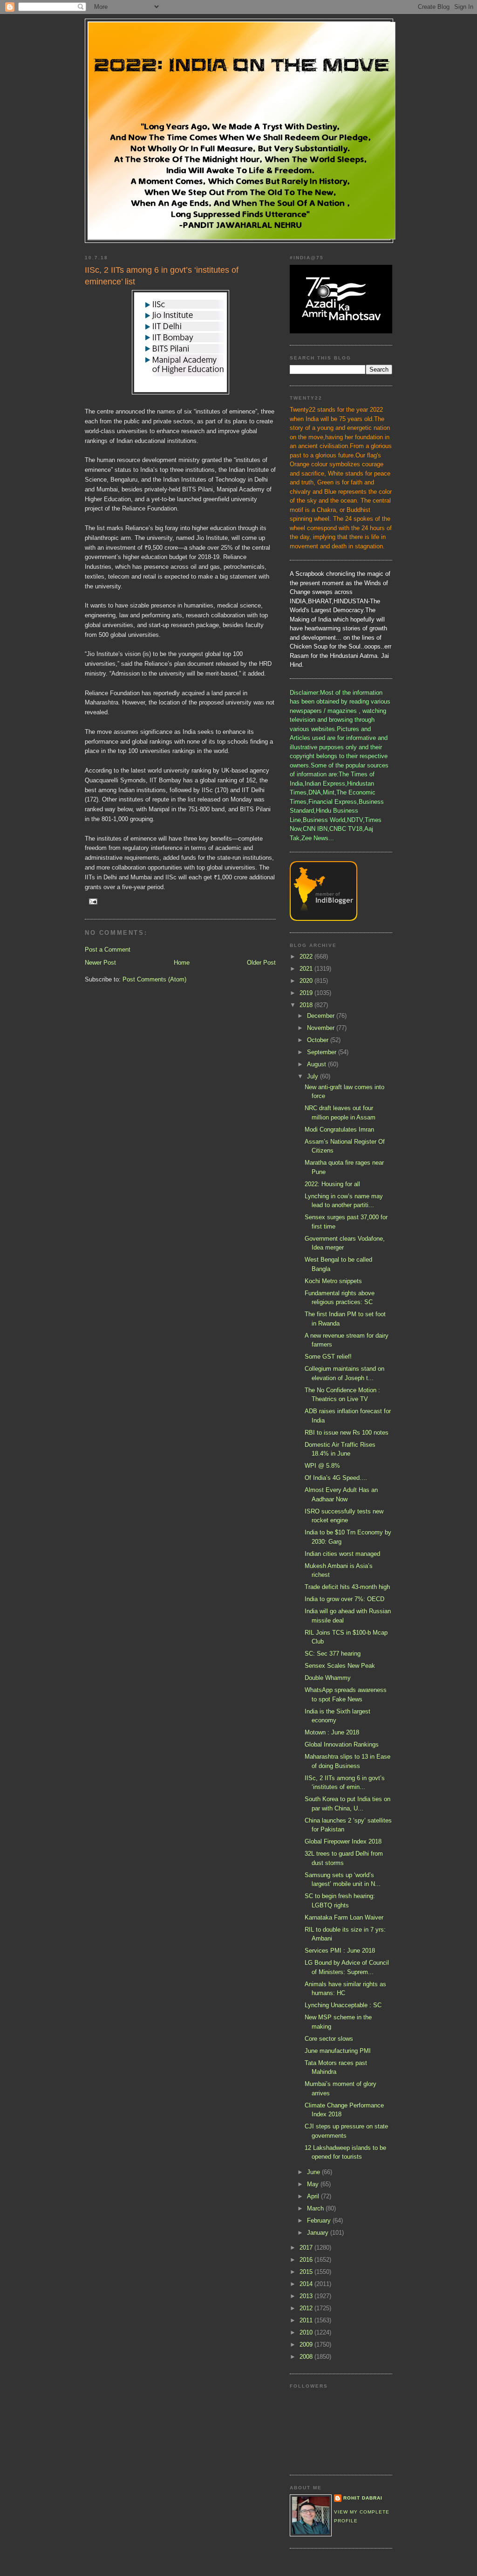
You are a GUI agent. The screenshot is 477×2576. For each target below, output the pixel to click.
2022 (307, 957)
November (322, 1028)
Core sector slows (329, 2039)
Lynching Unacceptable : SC (343, 2005)
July (313, 1076)
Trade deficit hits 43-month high (347, 1587)
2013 (307, 2296)
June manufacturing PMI (338, 2051)
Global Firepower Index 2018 (343, 1841)
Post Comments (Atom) (154, 979)
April (314, 2196)
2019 (307, 993)
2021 (307, 969)
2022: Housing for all (332, 1184)
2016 (307, 2260)
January (319, 2233)
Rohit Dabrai (363, 2498)
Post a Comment (108, 950)
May (314, 2184)
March (316, 2208)
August (317, 1064)
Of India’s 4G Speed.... (336, 1478)
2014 (307, 2284)
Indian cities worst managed (342, 1554)
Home (182, 963)
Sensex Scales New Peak (340, 1666)
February (320, 2220)
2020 (307, 981)
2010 (307, 2332)
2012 (307, 2308)
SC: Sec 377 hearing (333, 1654)
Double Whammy (328, 1678)
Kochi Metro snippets (333, 1281)
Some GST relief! (328, 1357)
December (322, 1016)
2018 (307, 1005)
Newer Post (100, 963)
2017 (307, 2248)
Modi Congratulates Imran (339, 1129)
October (319, 1040)
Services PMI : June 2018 (340, 1951)
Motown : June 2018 (332, 1732)
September (323, 1052)
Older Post (261, 963)
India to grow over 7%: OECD (344, 1599)
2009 (307, 2345)
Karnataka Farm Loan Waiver (344, 1917)
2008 (307, 2357)
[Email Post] (93, 901)
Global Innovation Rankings (342, 1744)
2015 (307, 2272)
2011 (307, 2320)
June (314, 2172)
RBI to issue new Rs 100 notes (347, 1433)
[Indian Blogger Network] (324, 919)
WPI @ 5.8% (322, 1466)
